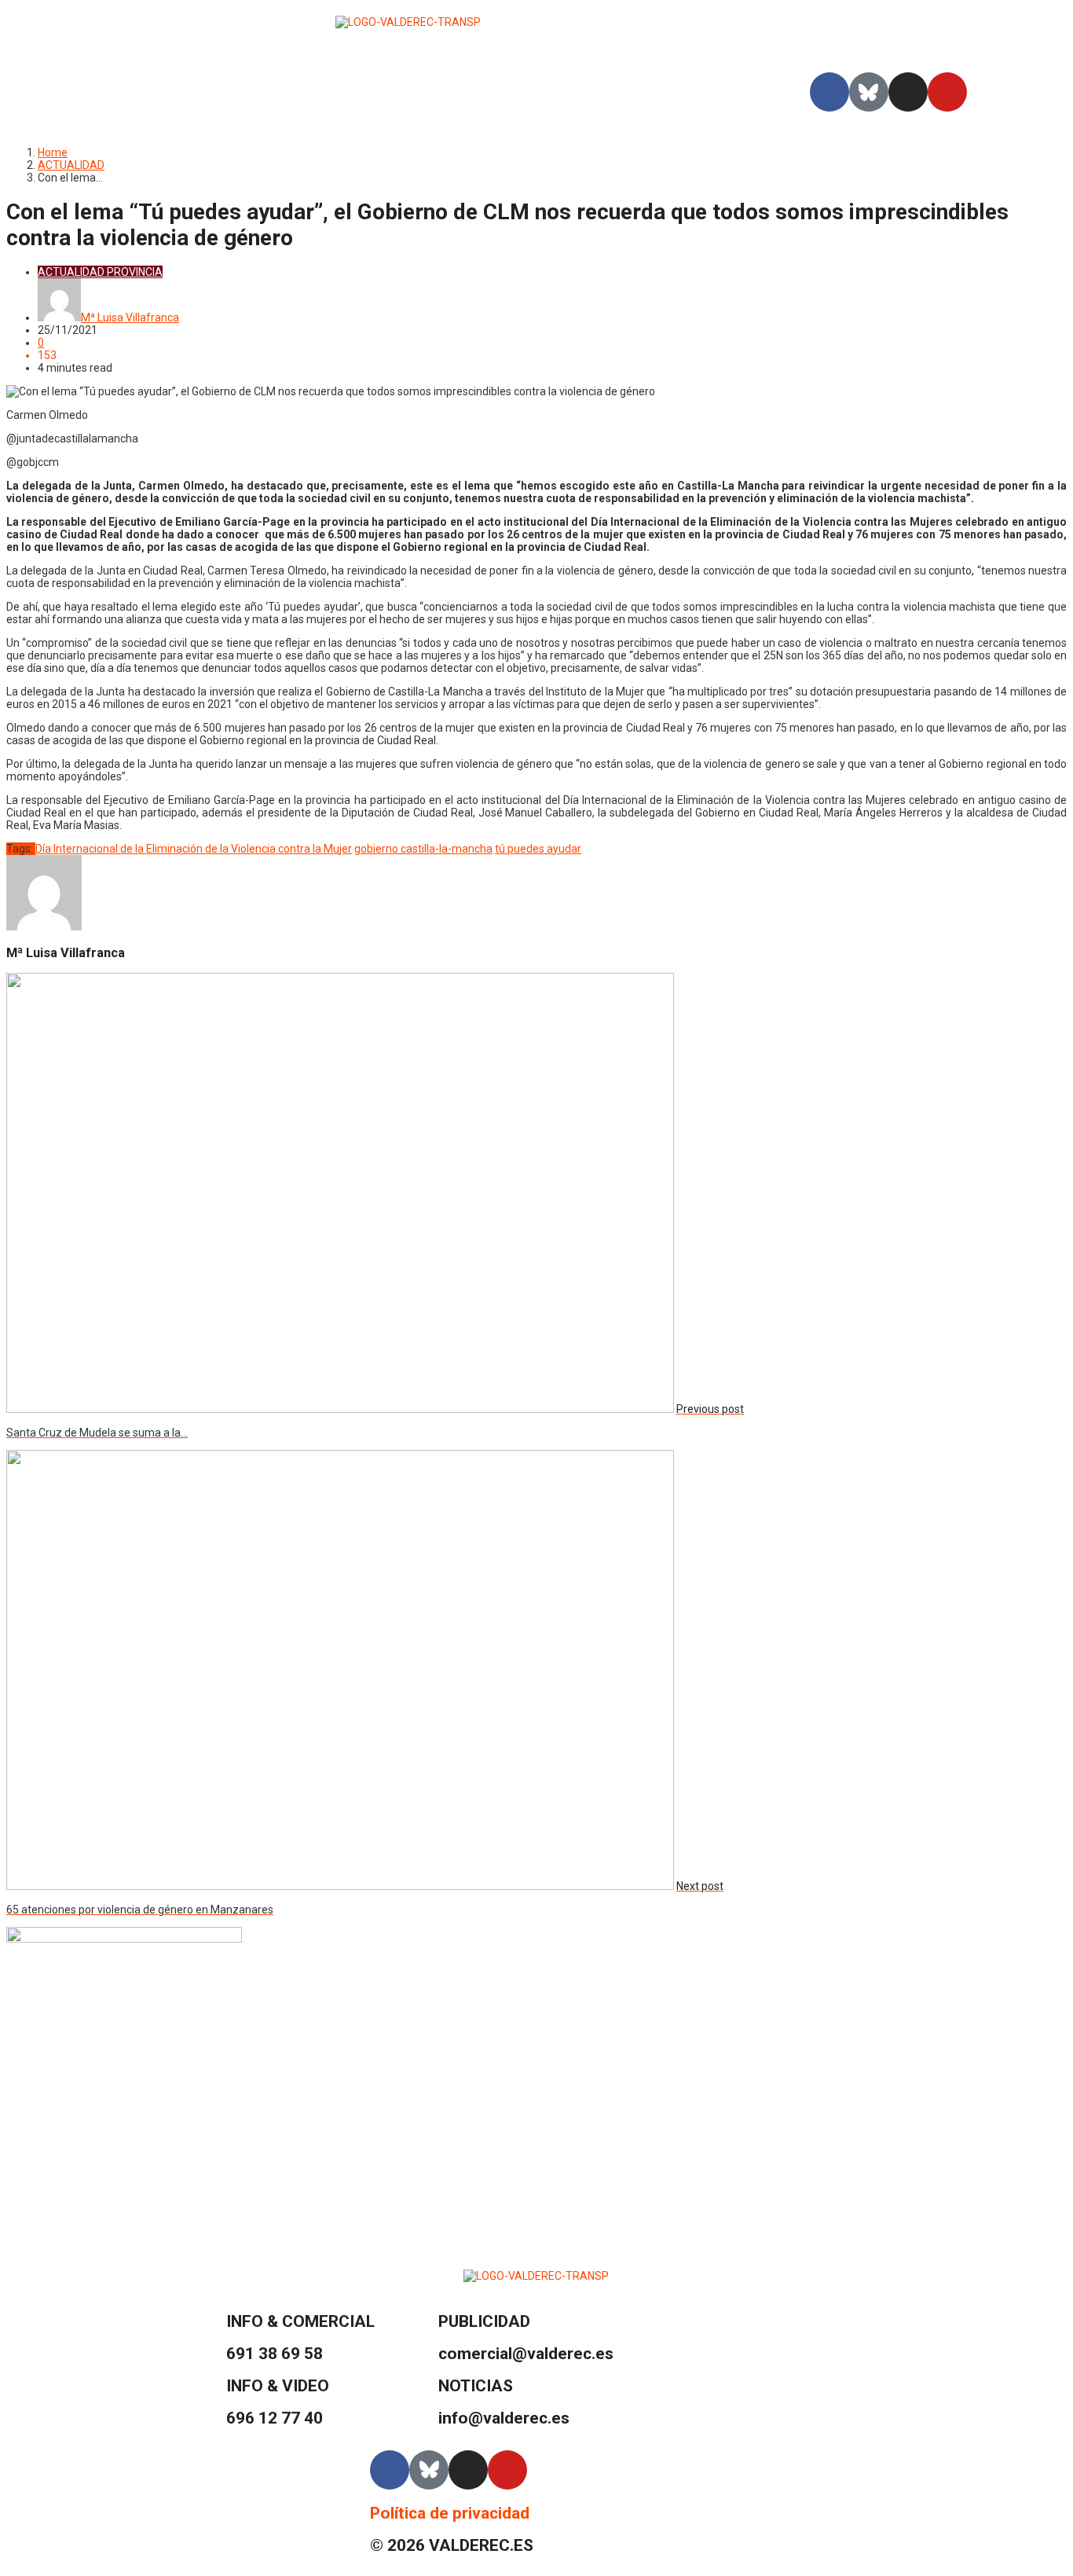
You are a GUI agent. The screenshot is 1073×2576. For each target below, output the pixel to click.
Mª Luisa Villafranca (130, 317)
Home (53, 152)
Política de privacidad (450, 2513)
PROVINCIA (135, 272)
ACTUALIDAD (71, 165)
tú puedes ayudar (538, 849)
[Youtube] (947, 92)
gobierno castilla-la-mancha (423, 849)
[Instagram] (908, 92)
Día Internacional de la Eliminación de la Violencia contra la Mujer (194, 849)
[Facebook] (829, 92)
